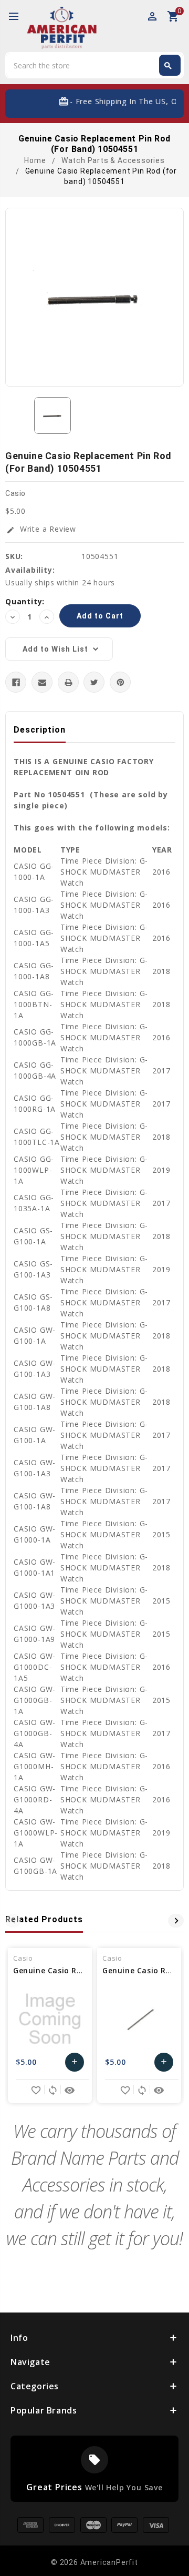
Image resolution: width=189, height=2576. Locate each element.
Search (168, 66)
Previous (13, 1921)
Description (40, 730)
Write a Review (41, 529)
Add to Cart (75, 2065)
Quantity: (25, 601)
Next (176, 1921)
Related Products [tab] (44, 1919)
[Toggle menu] (18, 17)
